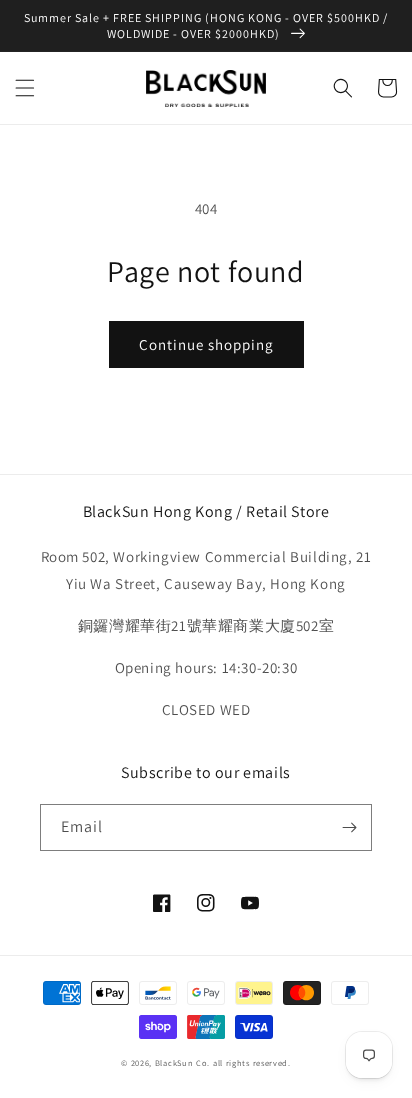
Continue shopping (206, 344)
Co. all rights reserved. (243, 1062)
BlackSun (174, 1062)
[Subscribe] (349, 827)
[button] (25, 88)
